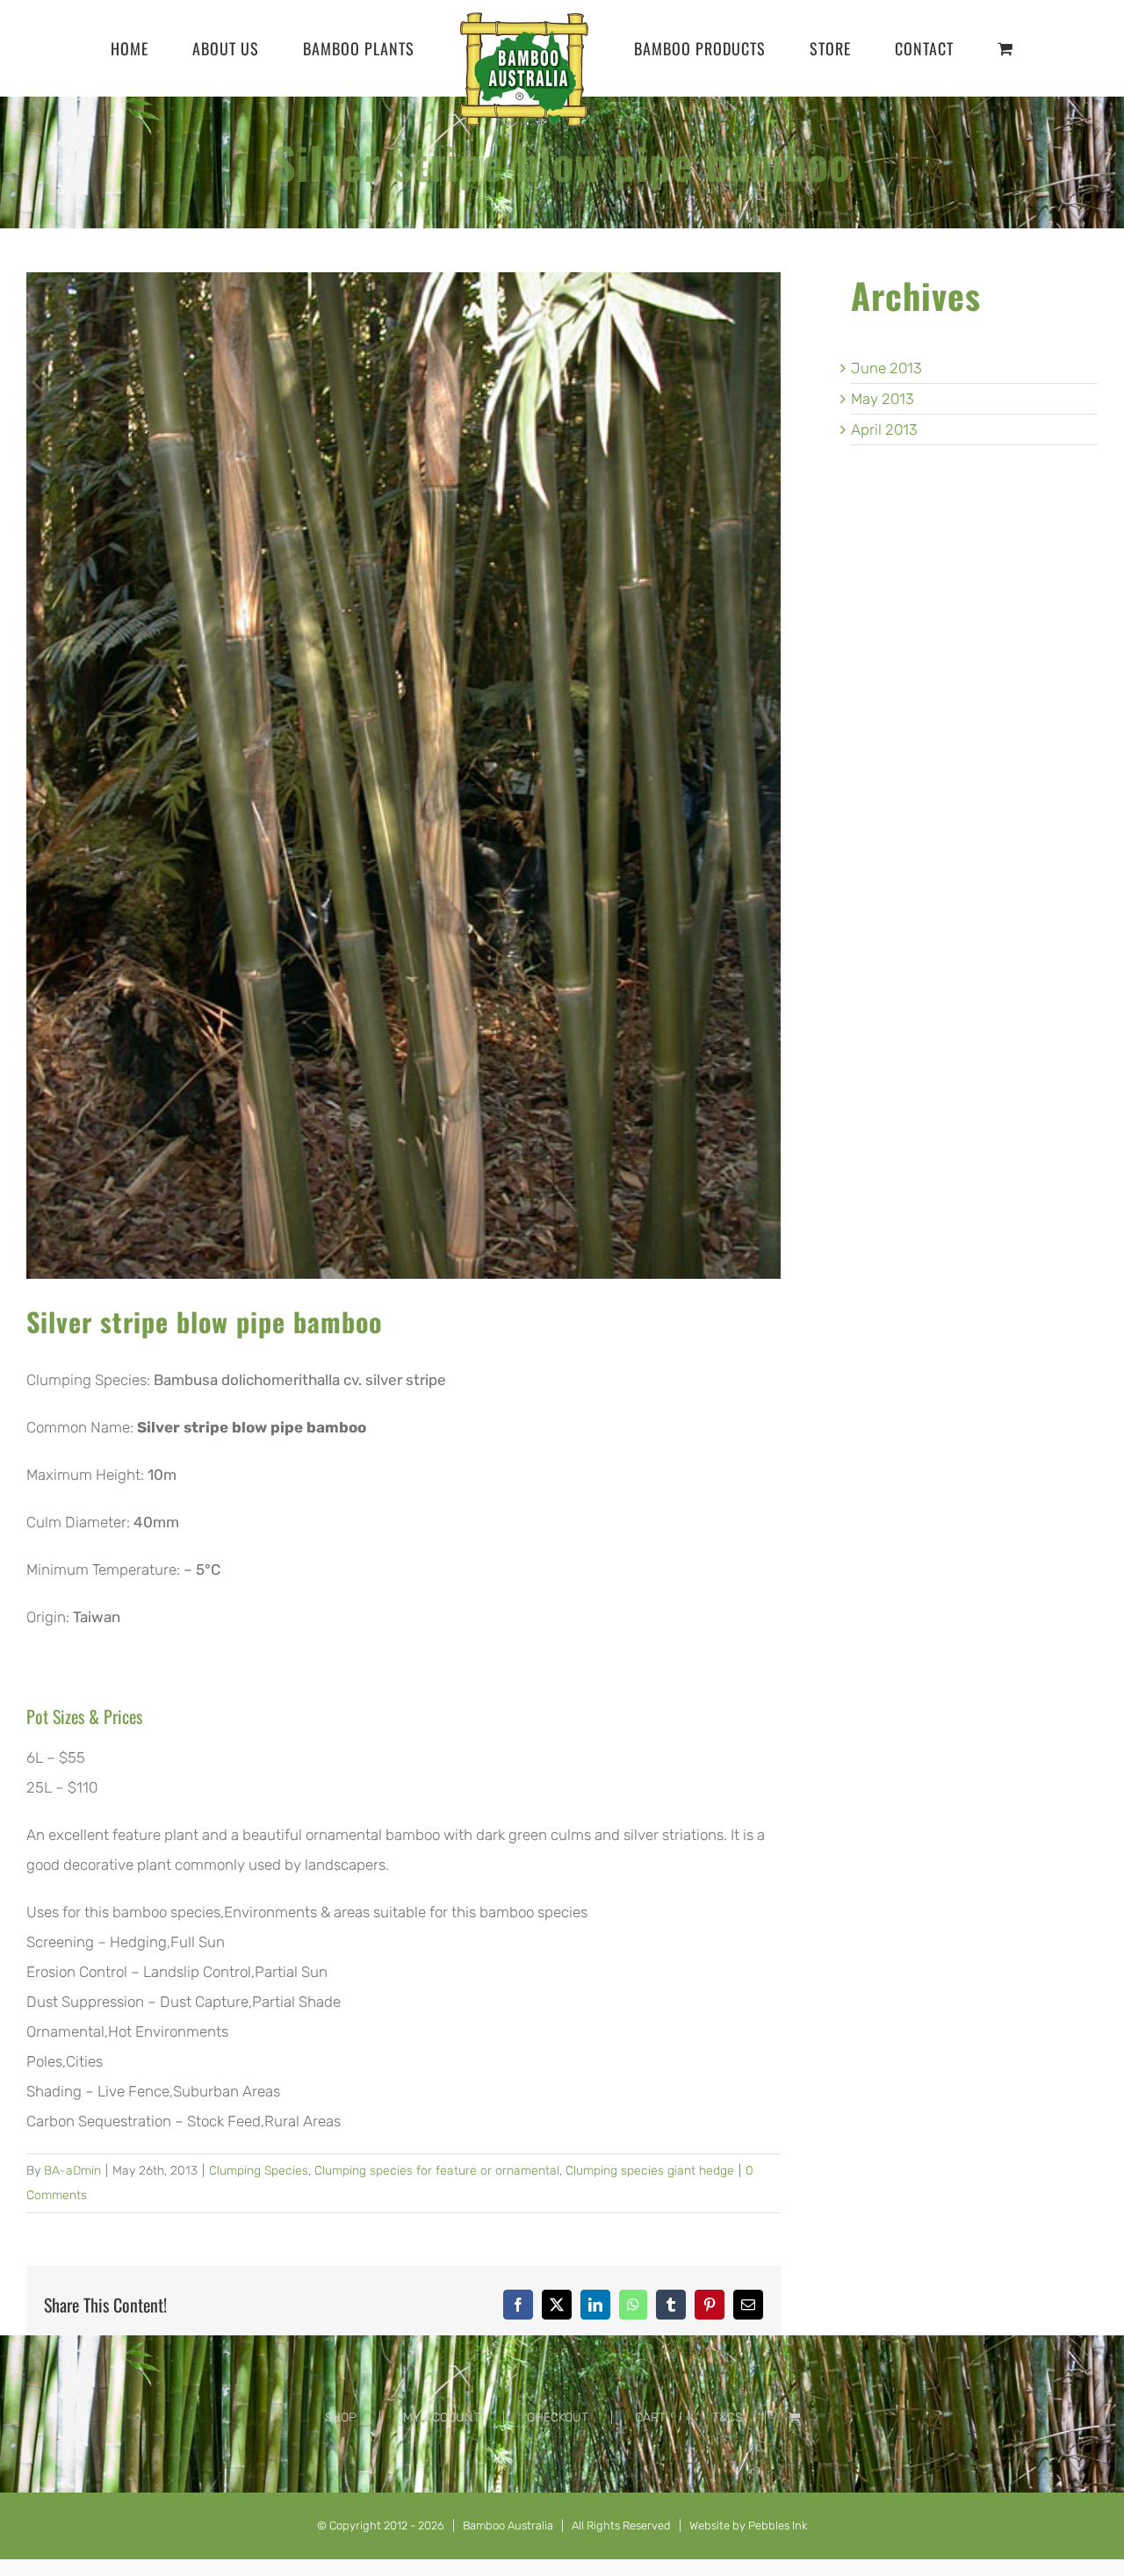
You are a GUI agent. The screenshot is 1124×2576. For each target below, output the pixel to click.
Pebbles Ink (778, 2525)
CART (650, 2417)
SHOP (341, 2417)
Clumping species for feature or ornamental (437, 2171)
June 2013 (886, 368)
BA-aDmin (72, 2171)
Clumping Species (259, 2171)
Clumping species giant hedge (650, 2171)
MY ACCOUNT (442, 2417)
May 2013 (883, 399)
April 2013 (884, 429)
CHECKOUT (558, 2417)
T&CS (727, 2417)
